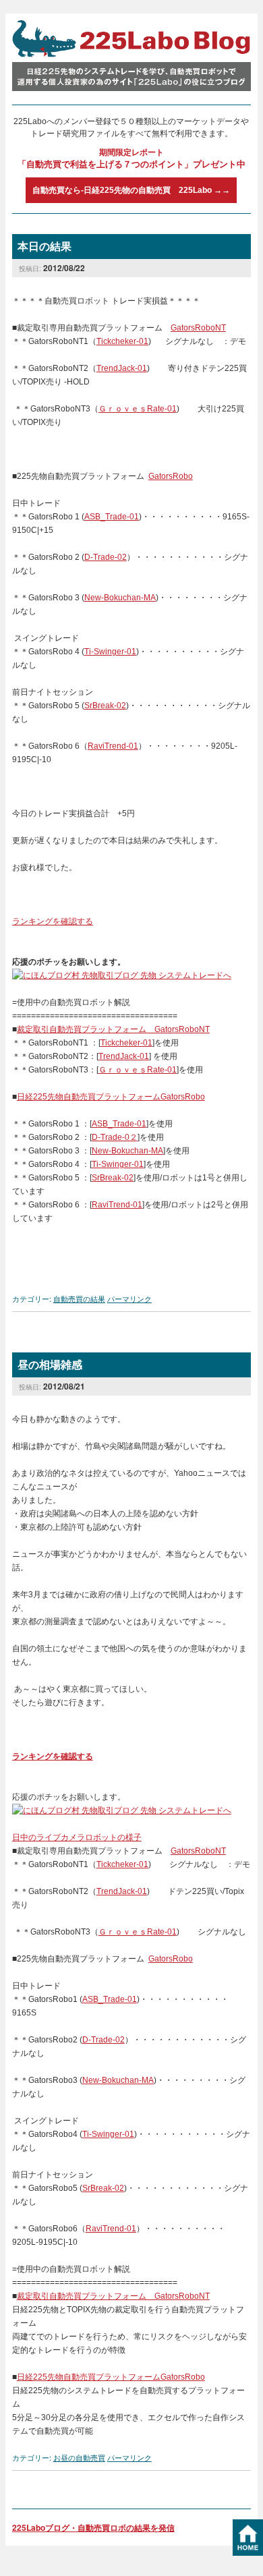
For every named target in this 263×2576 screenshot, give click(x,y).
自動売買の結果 (79, 1298)
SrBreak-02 (105, 706)
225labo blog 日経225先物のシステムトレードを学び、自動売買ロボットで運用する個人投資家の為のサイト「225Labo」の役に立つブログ (131, 56)
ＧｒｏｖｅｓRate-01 (138, 409)
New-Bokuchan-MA (120, 598)
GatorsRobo (171, 476)
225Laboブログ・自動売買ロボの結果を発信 (93, 2527)
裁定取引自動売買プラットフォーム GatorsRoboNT (113, 1029)
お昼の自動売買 (79, 2457)
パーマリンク (129, 1298)
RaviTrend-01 (113, 746)
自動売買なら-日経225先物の (131, 190)
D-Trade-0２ (115, 1137)
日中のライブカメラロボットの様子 (77, 1837)
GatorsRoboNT (198, 328)
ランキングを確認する (53, 921)
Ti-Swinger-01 (110, 652)
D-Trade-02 (106, 557)
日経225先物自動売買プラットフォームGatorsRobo (111, 1097)
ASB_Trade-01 (112, 517)
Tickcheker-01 (122, 341)
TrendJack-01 (122, 368)
